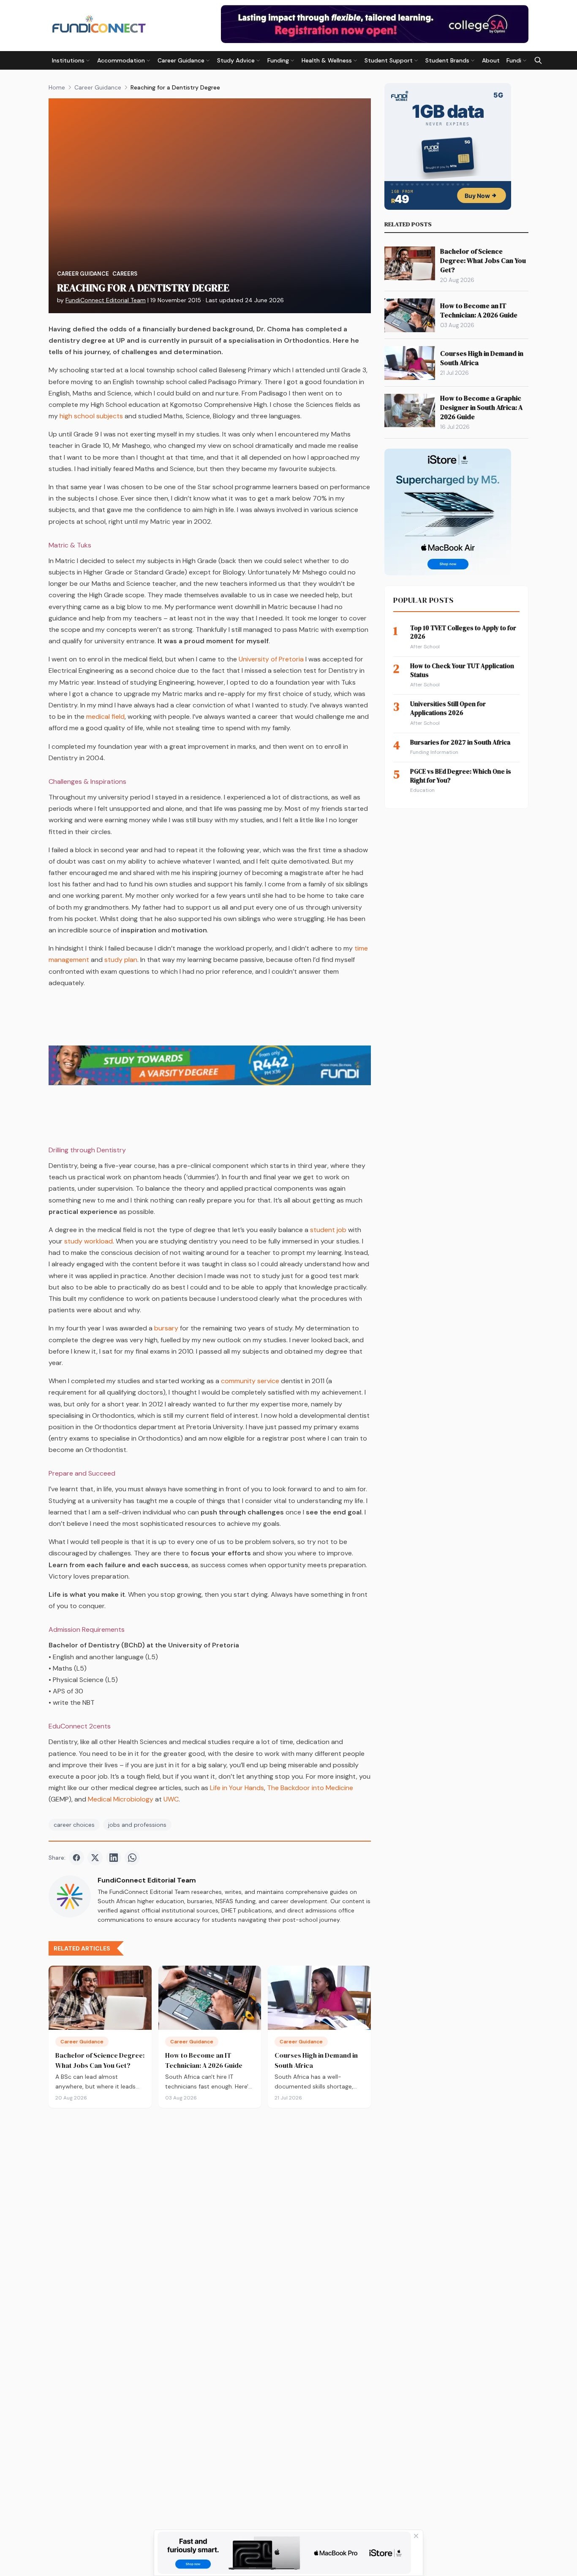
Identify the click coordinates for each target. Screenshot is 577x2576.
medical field (105, 716)
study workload (88, 1241)
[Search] (538, 60)
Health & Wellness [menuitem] (327, 60)
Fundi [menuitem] (514, 60)
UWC (171, 1799)
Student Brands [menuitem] (447, 60)
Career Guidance (98, 87)
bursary (166, 1328)
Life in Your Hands (237, 1788)
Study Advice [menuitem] (236, 60)
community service (249, 1381)
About (491, 60)
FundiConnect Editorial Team (106, 300)
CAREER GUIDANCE (83, 274)
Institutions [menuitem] (68, 60)
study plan (121, 960)
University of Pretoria (271, 659)
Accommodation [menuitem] (121, 60)
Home (57, 87)
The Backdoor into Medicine (310, 1788)
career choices (74, 1825)
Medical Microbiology (121, 1799)
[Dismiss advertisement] (416, 2536)
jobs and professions (137, 1825)
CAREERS (125, 274)
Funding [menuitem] (278, 60)
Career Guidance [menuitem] (181, 60)
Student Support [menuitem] (389, 60)
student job (328, 1230)
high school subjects (90, 416)
